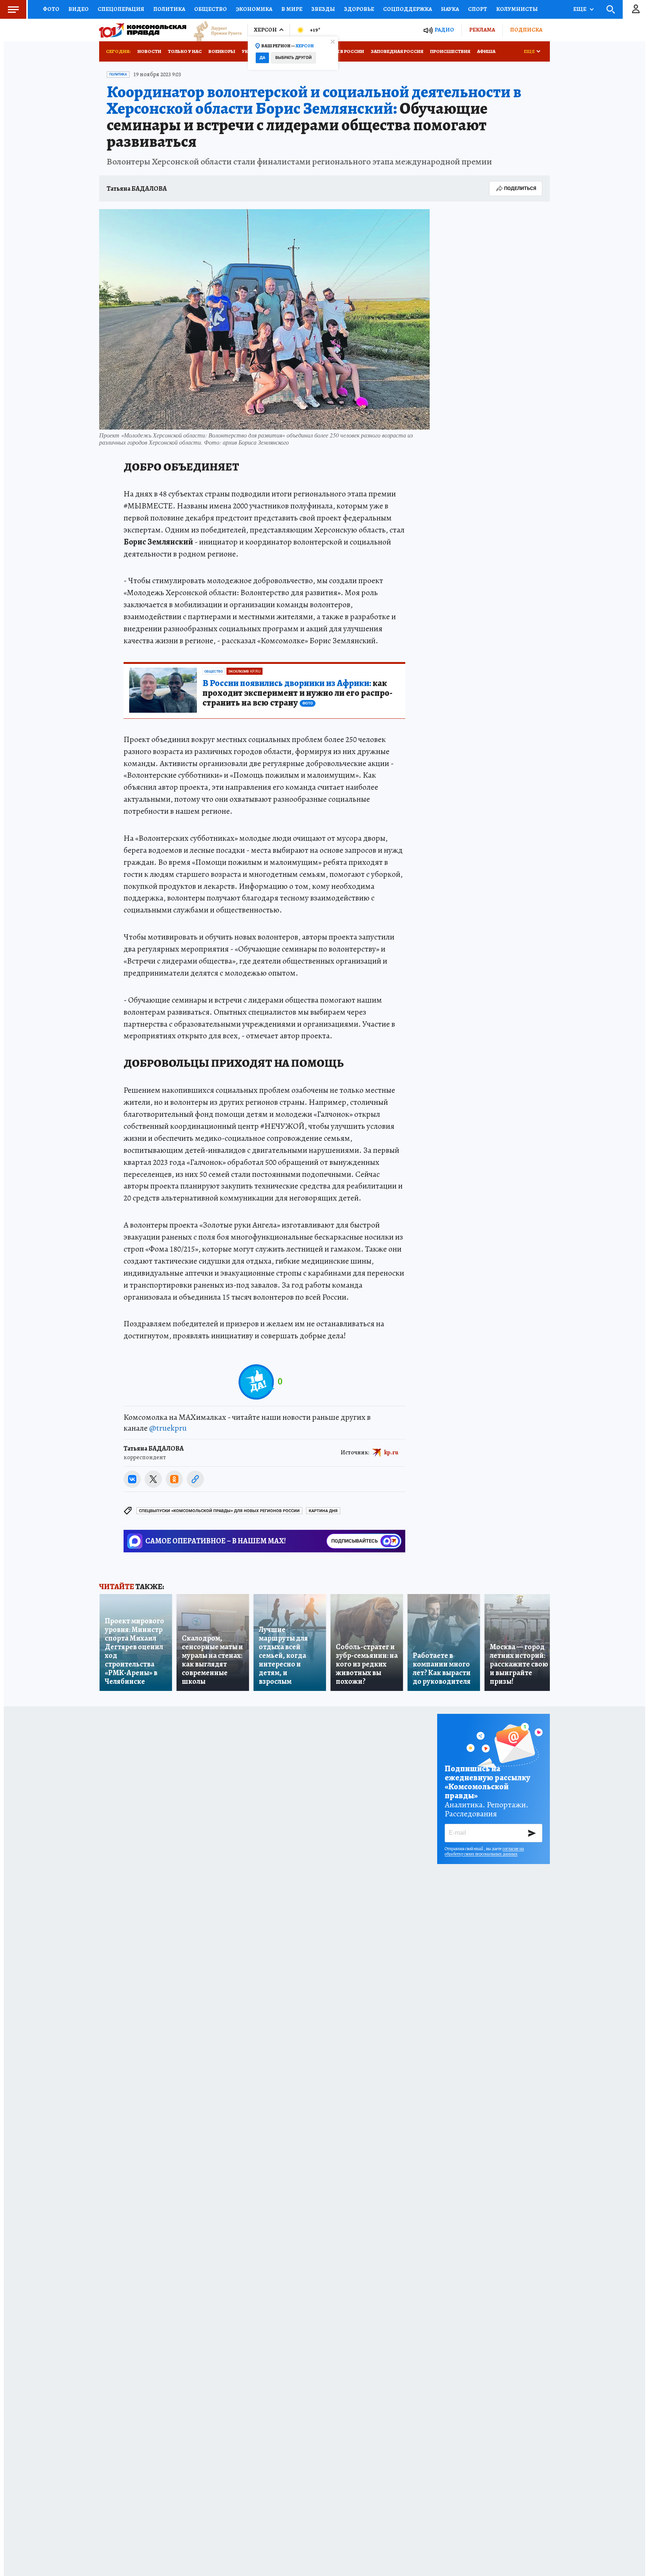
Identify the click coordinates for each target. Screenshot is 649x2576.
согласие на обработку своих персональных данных (484, 1851)
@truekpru (168, 1428)
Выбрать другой (294, 58)
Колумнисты (517, 9)
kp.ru (391, 1452)
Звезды (323, 9)
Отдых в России (342, 51)
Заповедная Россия (397, 51)
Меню (13, 9)
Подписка (526, 30)
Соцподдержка (408, 9)
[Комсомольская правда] (143, 30)
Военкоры (222, 51)
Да (262, 58)
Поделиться (520, 188)
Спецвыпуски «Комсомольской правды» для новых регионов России (219, 1511)
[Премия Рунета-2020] (214, 30)
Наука (450, 9)
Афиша (486, 51)
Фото (51, 9)
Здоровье (359, 9)
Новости (149, 51)
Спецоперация (121, 9)
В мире (292, 9)
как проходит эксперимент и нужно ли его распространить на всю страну (297, 693)
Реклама (482, 30)
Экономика (254, 9)
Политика (169, 9)
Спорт (478, 9)
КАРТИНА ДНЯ (323, 1511)
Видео (78, 9)
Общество (211, 9)
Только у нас (185, 51)
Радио (444, 30)
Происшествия (450, 51)
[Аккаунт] (636, 9)
